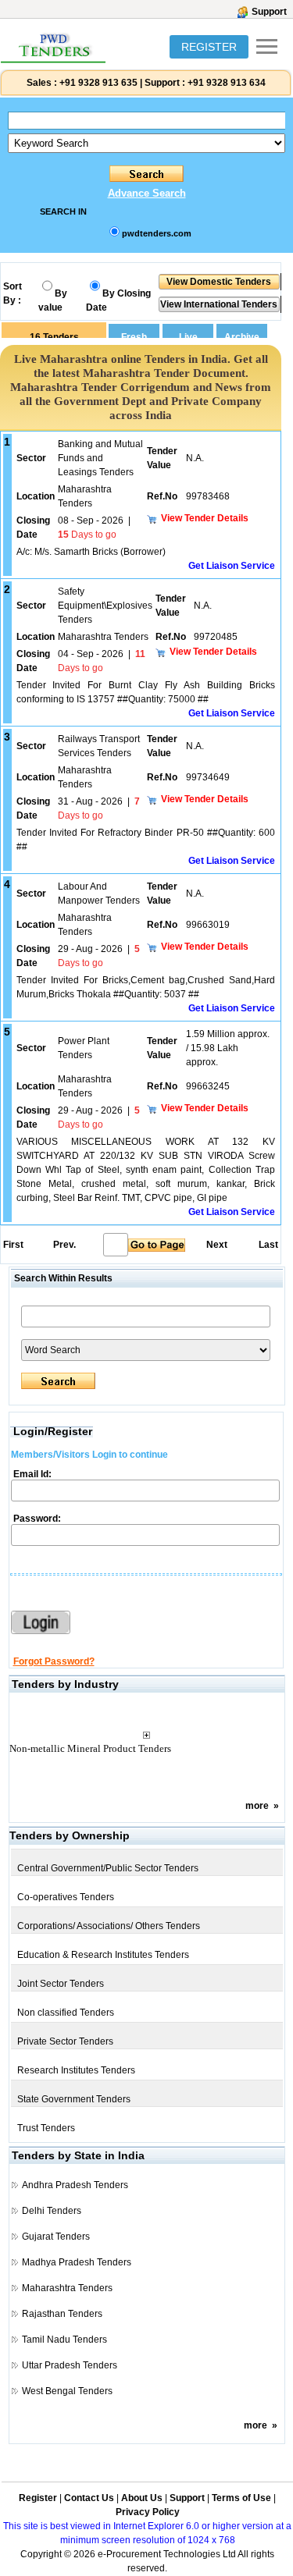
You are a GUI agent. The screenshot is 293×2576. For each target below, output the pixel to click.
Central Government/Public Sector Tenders (108, 1868)
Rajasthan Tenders (62, 2314)
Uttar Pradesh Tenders (70, 2365)
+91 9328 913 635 (97, 83)
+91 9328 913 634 (227, 83)
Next (217, 1245)
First (13, 1245)
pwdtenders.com (157, 233)
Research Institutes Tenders (76, 2070)
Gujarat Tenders (56, 2237)
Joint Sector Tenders (61, 1984)
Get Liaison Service (232, 566)
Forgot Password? (54, 1661)
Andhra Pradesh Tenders (75, 2185)
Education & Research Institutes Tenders (103, 1955)
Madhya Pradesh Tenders (77, 2262)
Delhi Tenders (52, 2211)
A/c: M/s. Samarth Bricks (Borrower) (91, 552)
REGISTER (209, 47)
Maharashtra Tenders (67, 2288)
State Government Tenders (74, 2099)
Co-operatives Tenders (66, 1897)
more (257, 1806)
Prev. (64, 1245)
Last (268, 1245)
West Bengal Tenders (67, 2391)
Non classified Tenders (66, 2013)
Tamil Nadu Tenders (64, 2340)
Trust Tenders (46, 2128)
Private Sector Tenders (65, 2041)
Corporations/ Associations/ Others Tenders (109, 1926)
